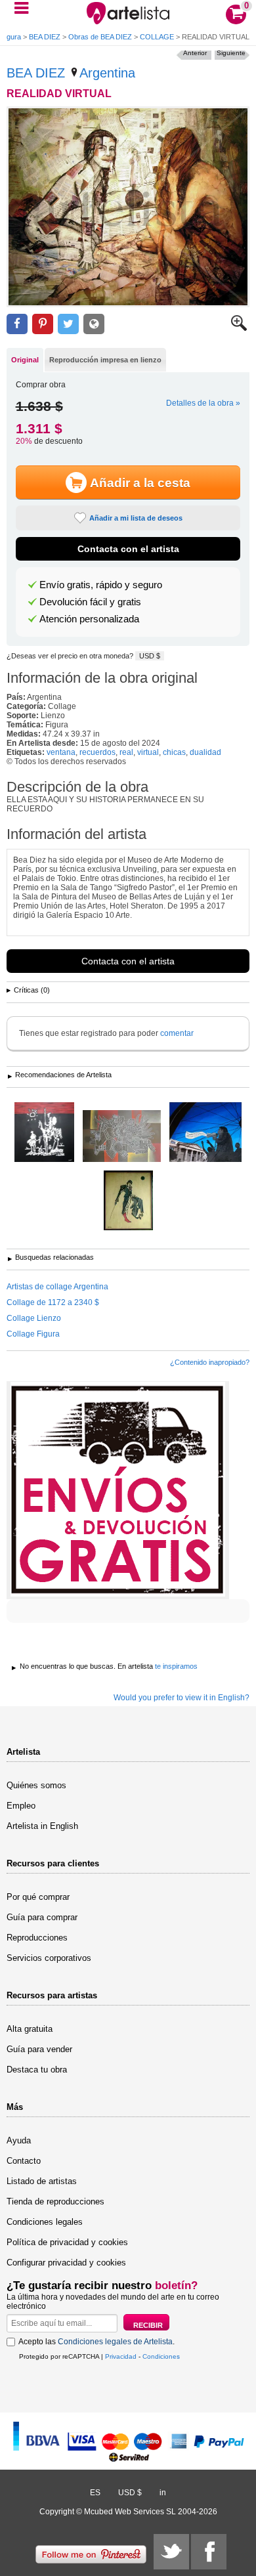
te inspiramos (176, 1666)
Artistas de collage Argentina (57, 1287)
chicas (174, 752)
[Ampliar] (239, 328)
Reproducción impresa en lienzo (105, 360)
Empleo (21, 1806)
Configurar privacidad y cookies (66, 2263)
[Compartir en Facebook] (17, 324)
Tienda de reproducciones (55, 2201)
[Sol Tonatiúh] (122, 1137)
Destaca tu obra (37, 2070)
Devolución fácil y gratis (90, 602)
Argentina (107, 73)
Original (25, 360)
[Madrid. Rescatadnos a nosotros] (205, 1133)
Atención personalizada (89, 619)
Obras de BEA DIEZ (100, 37)
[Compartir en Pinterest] (43, 324)
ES (95, 2493)
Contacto (24, 2161)
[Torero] (128, 1201)
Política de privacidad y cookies (67, 2242)
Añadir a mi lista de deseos (136, 518)
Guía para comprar (42, 1917)
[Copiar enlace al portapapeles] (94, 324)
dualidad (205, 752)
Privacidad (121, 2356)
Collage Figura (33, 1334)
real (126, 752)
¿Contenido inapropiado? (210, 1362)
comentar (177, 1033)
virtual (148, 752)
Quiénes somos (36, 1785)
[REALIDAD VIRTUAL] (128, 207)
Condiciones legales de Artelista (115, 2342)
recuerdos (97, 752)
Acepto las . (96, 2342)
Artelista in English (42, 1826)
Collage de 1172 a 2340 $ (53, 1302)
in (163, 2493)
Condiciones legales (45, 2222)
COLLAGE (157, 37)
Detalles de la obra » (203, 403)
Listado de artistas (42, 2181)
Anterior (195, 53)
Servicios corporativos (49, 1958)
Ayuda (19, 2140)
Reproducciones (37, 1938)
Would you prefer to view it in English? (181, 1698)
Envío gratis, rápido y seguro (101, 585)
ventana (61, 752)
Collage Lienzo (34, 1318)
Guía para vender (39, 2049)
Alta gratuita (30, 2029)
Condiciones (161, 2356)
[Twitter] (171, 2552)
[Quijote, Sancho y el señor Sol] (44, 1133)
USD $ (150, 656)
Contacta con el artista (128, 549)
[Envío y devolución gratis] (118, 1490)
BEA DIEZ (45, 37)
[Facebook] (209, 2552)
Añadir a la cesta (140, 483)
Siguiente (231, 53)
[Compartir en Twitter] (68, 324)
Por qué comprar (38, 1897)
